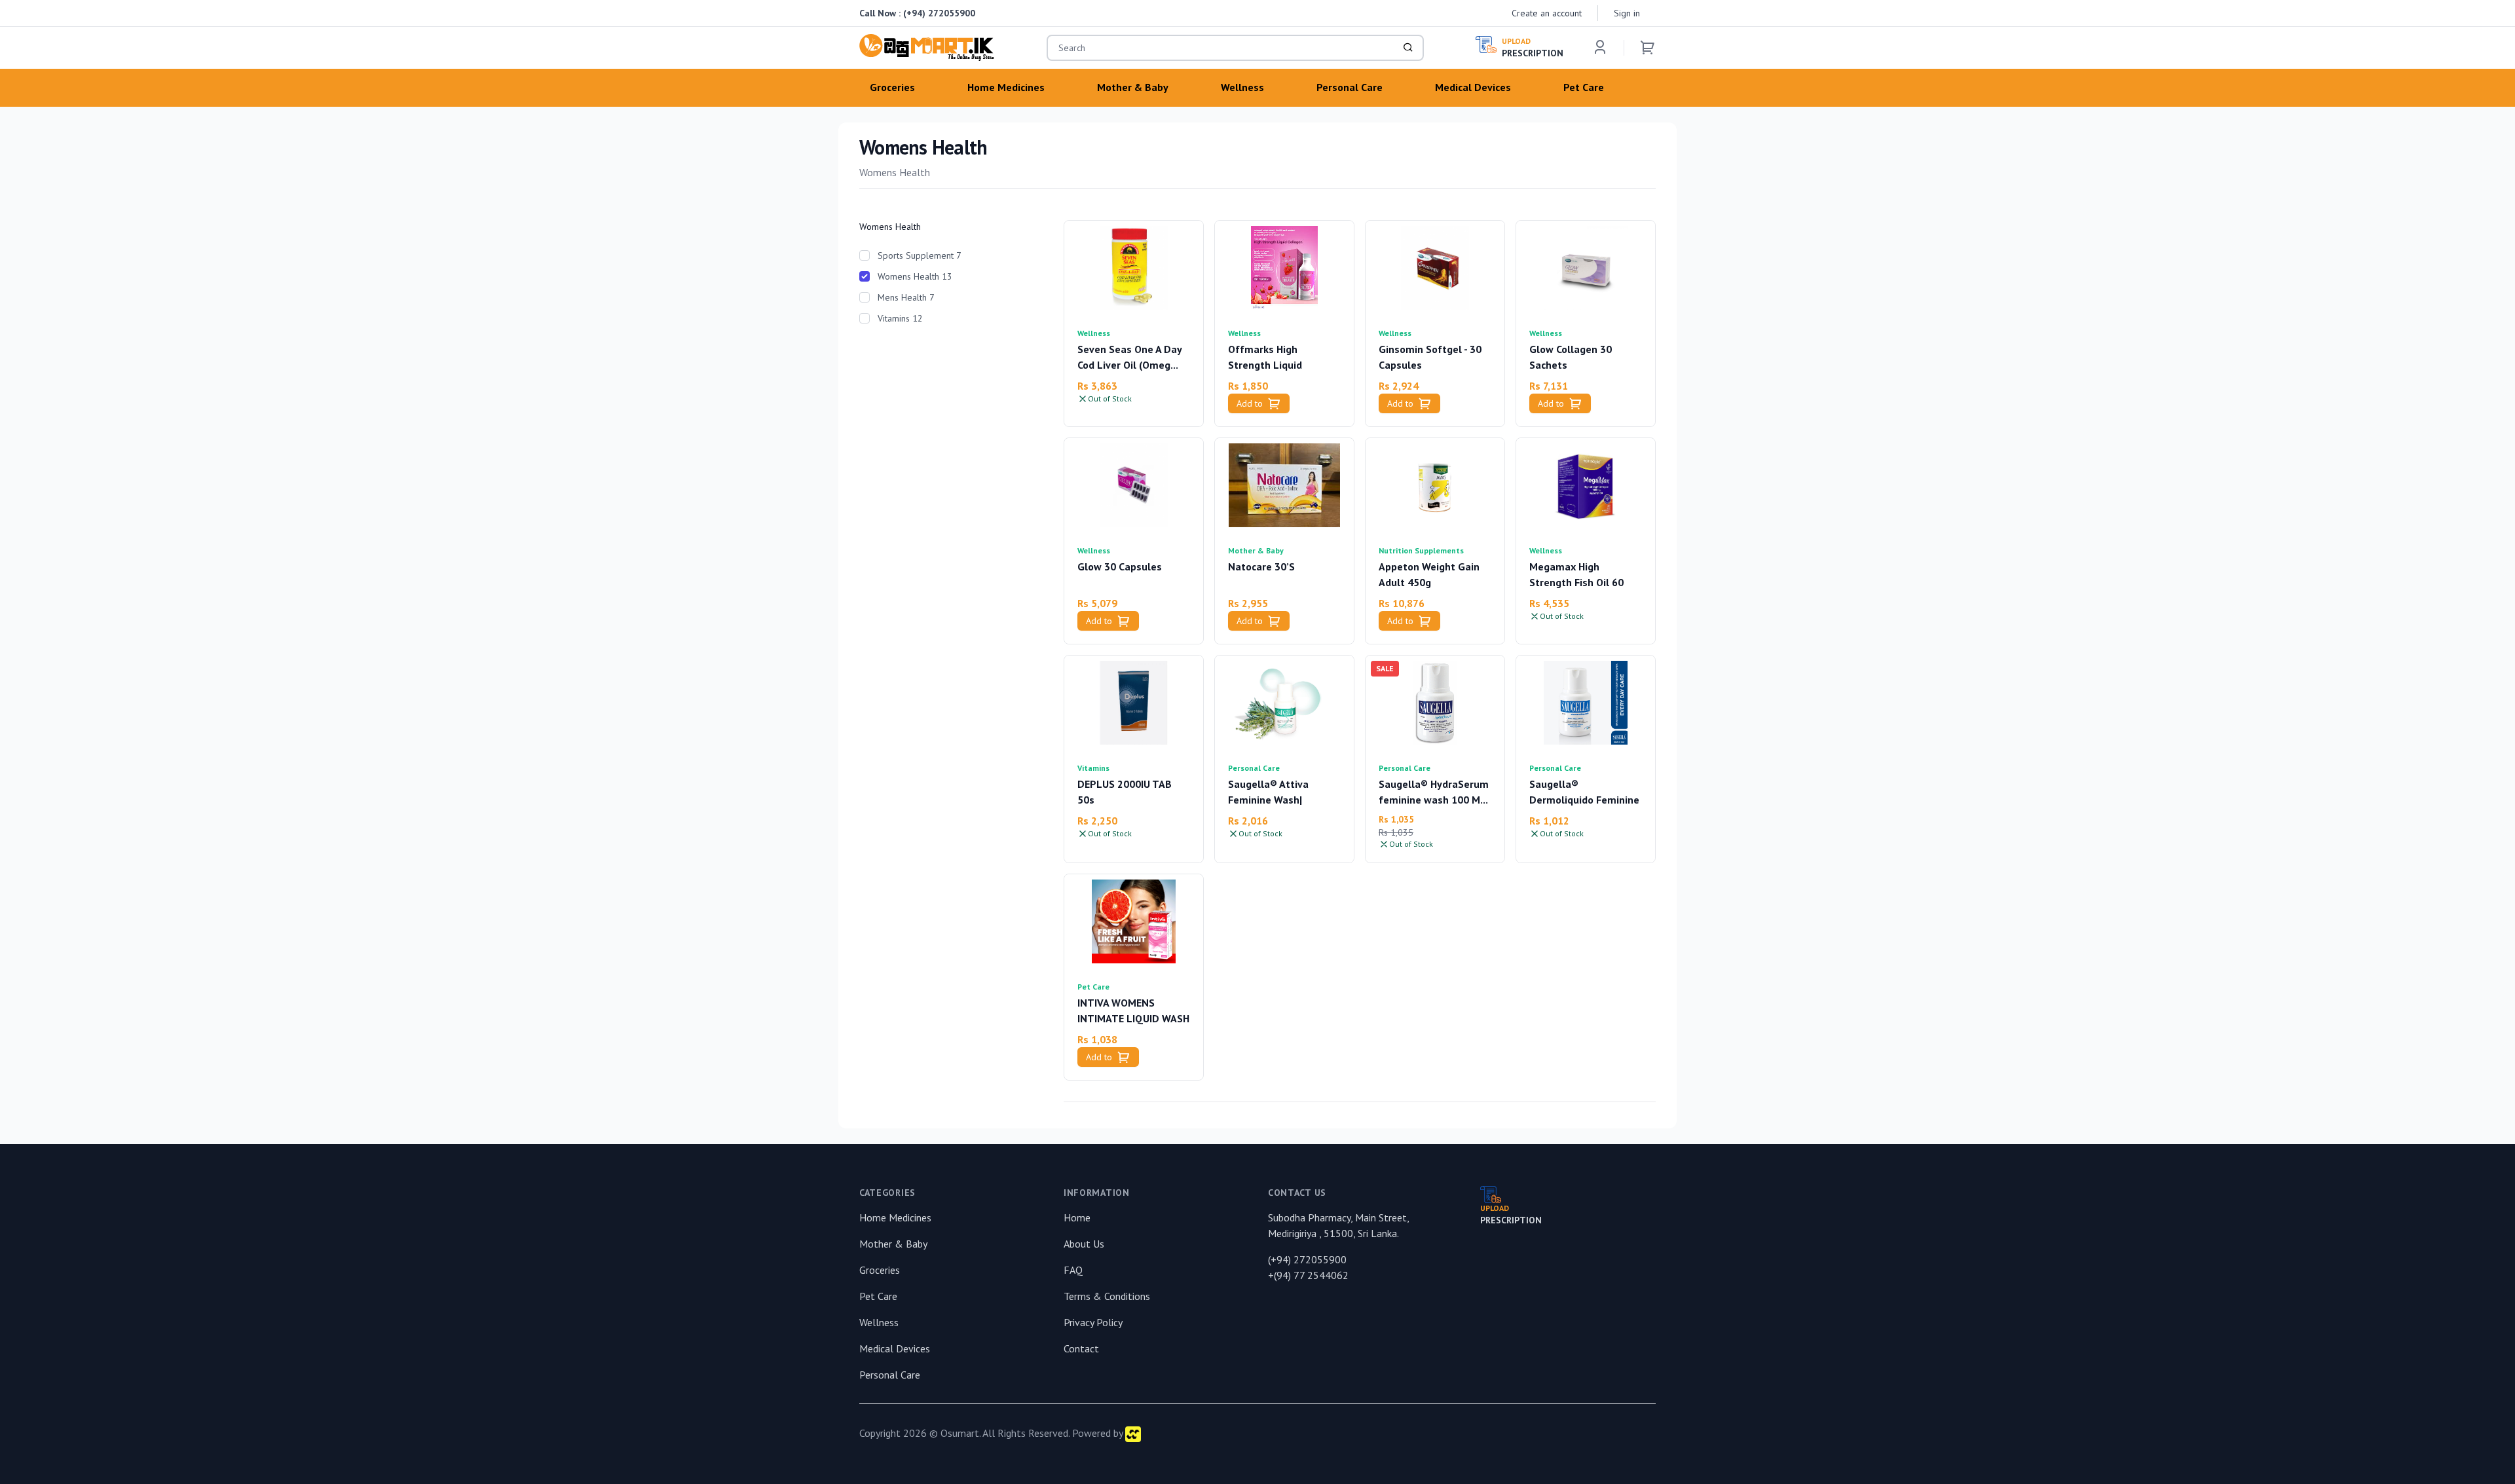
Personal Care (1254, 768)
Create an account (1547, 13)
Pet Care (1093, 987)
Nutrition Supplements (1421, 550)
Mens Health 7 (906, 297)
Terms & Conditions (1107, 1296)
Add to (1250, 403)
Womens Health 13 (915, 276)
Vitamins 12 (900, 318)
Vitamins (1093, 768)
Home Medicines (895, 1217)
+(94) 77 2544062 (1308, 1275)
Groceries (880, 1270)
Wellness (1094, 333)
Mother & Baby (1256, 550)
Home (1077, 1217)
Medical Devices (895, 1348)
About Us (1084, 1244)
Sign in (1627, 13)
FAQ (1073, 1270)
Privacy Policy (1093, 1322)
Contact (1081, 1348)
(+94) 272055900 (939, 13)
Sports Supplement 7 (920, 255)
